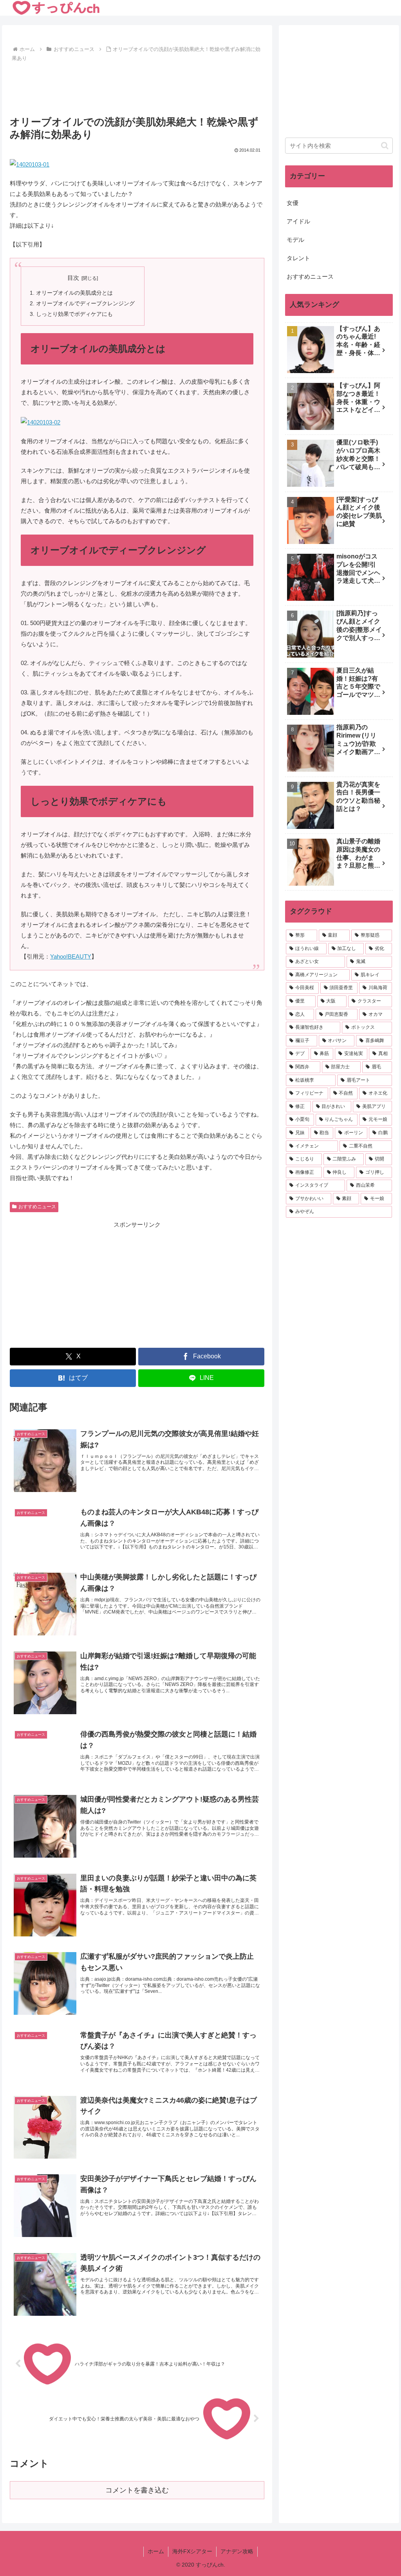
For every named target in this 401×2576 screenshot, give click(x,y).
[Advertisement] (137, 88)
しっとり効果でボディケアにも (74, 314)
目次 (73, 278)
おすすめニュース (37, 1207)
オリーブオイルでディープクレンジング (85, 304)
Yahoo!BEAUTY (71, 956)
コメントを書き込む (137, 2490)
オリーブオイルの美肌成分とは (74, 293)
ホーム (156, 2551)
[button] (385, 146)
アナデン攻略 (237, 2551)
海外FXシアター (192, 2551)
